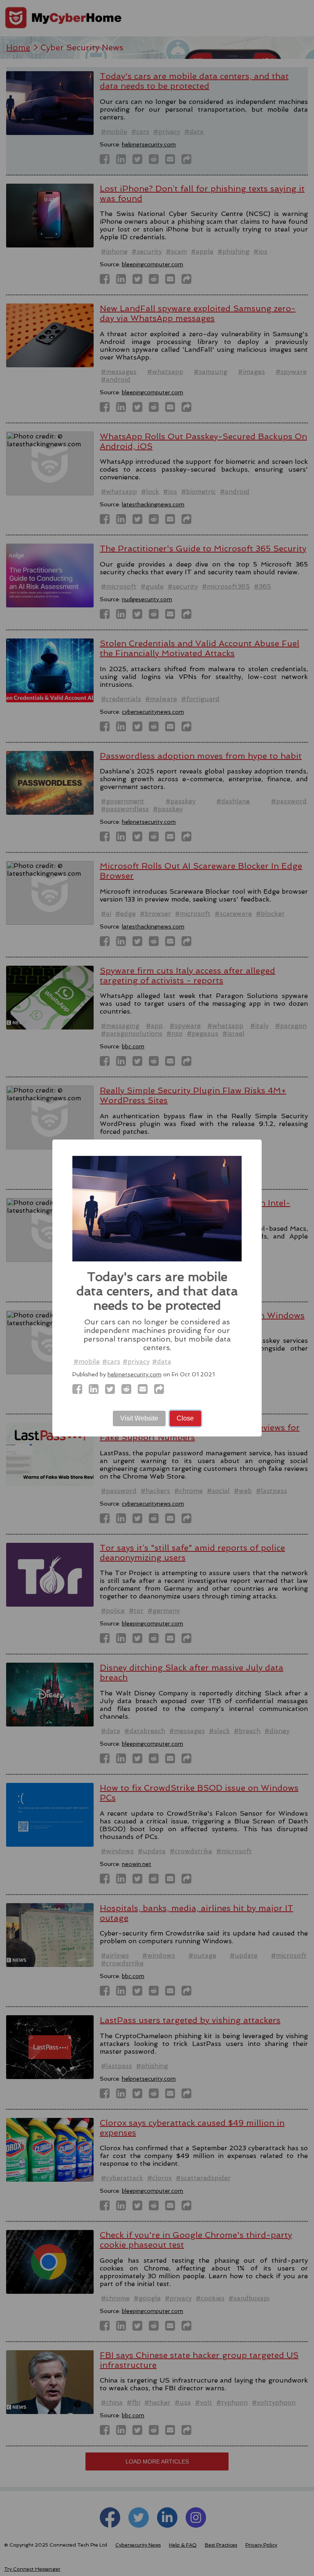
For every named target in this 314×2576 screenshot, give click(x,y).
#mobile (87, 1361)
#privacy (136, 1361)
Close (185, 1418)
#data (162, 1361)
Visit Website (139, 1418)
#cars (111, 1361)
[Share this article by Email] (145, 1391)
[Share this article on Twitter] (112, 1391)
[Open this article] (161, 1391)
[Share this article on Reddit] (129, 1391)
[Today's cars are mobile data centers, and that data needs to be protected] (80, 1391)
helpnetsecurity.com (135, 1374)
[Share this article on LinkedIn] (96, 1391)
